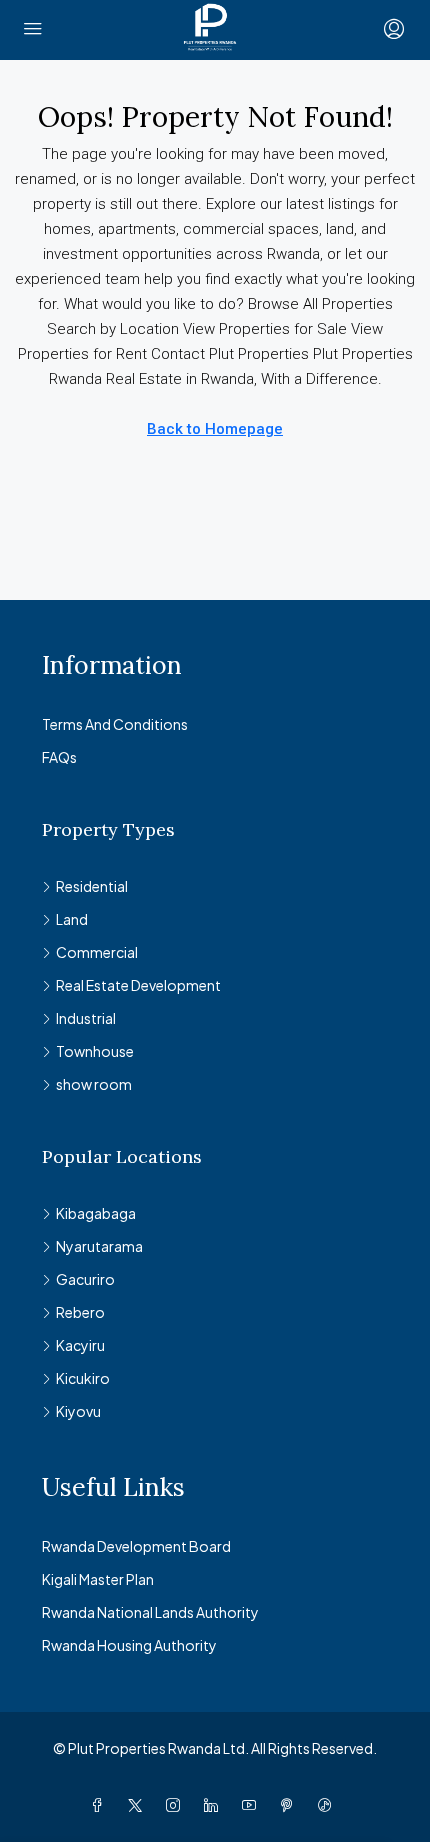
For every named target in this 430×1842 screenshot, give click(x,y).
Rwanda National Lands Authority (150, 1612)
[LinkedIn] (215, 1805)
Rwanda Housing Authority (129, 1645)
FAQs (59, 757)
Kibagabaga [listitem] (96, 1213)
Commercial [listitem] (97, 952)
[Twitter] (139, 1805)
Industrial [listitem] (86, 1018)
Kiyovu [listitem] (78, 1411)
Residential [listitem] (92, 886)
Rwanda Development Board (136, 1546)
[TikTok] (329, 1805)
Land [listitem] (72, 919)
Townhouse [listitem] (95, 1051)
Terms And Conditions (115, 724)
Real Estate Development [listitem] (138, 985)
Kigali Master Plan (98, 1579)
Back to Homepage (215, 429)
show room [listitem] (94, 1084)
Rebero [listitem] (80, 1312)
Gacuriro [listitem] (85, 1279)
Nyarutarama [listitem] (99, 1246)
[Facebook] (101, 1805)
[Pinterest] (291, 1805)
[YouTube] (253, 1805)
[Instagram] (177, 1805)
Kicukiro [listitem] (83, 1378)
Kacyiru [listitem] (80, 1345)
